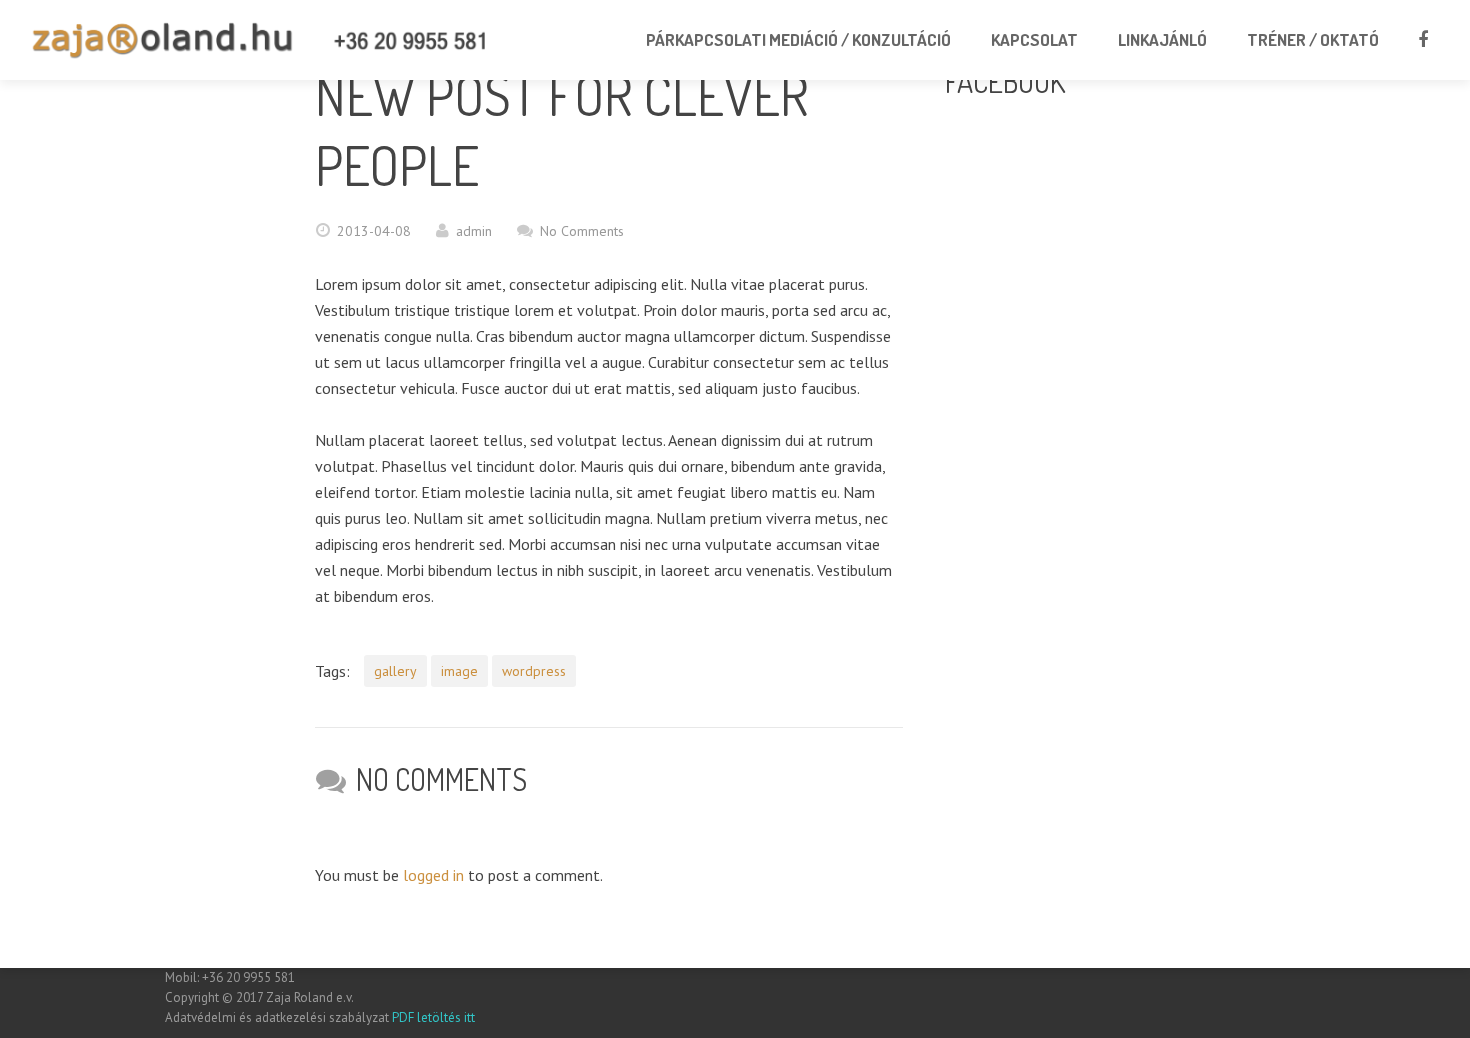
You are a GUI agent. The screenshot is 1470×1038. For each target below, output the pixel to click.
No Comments (582, 231)
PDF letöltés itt (432, 1017)
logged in (433, 875)
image (459, 671)
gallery (395, 671)
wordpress (534, 671)
